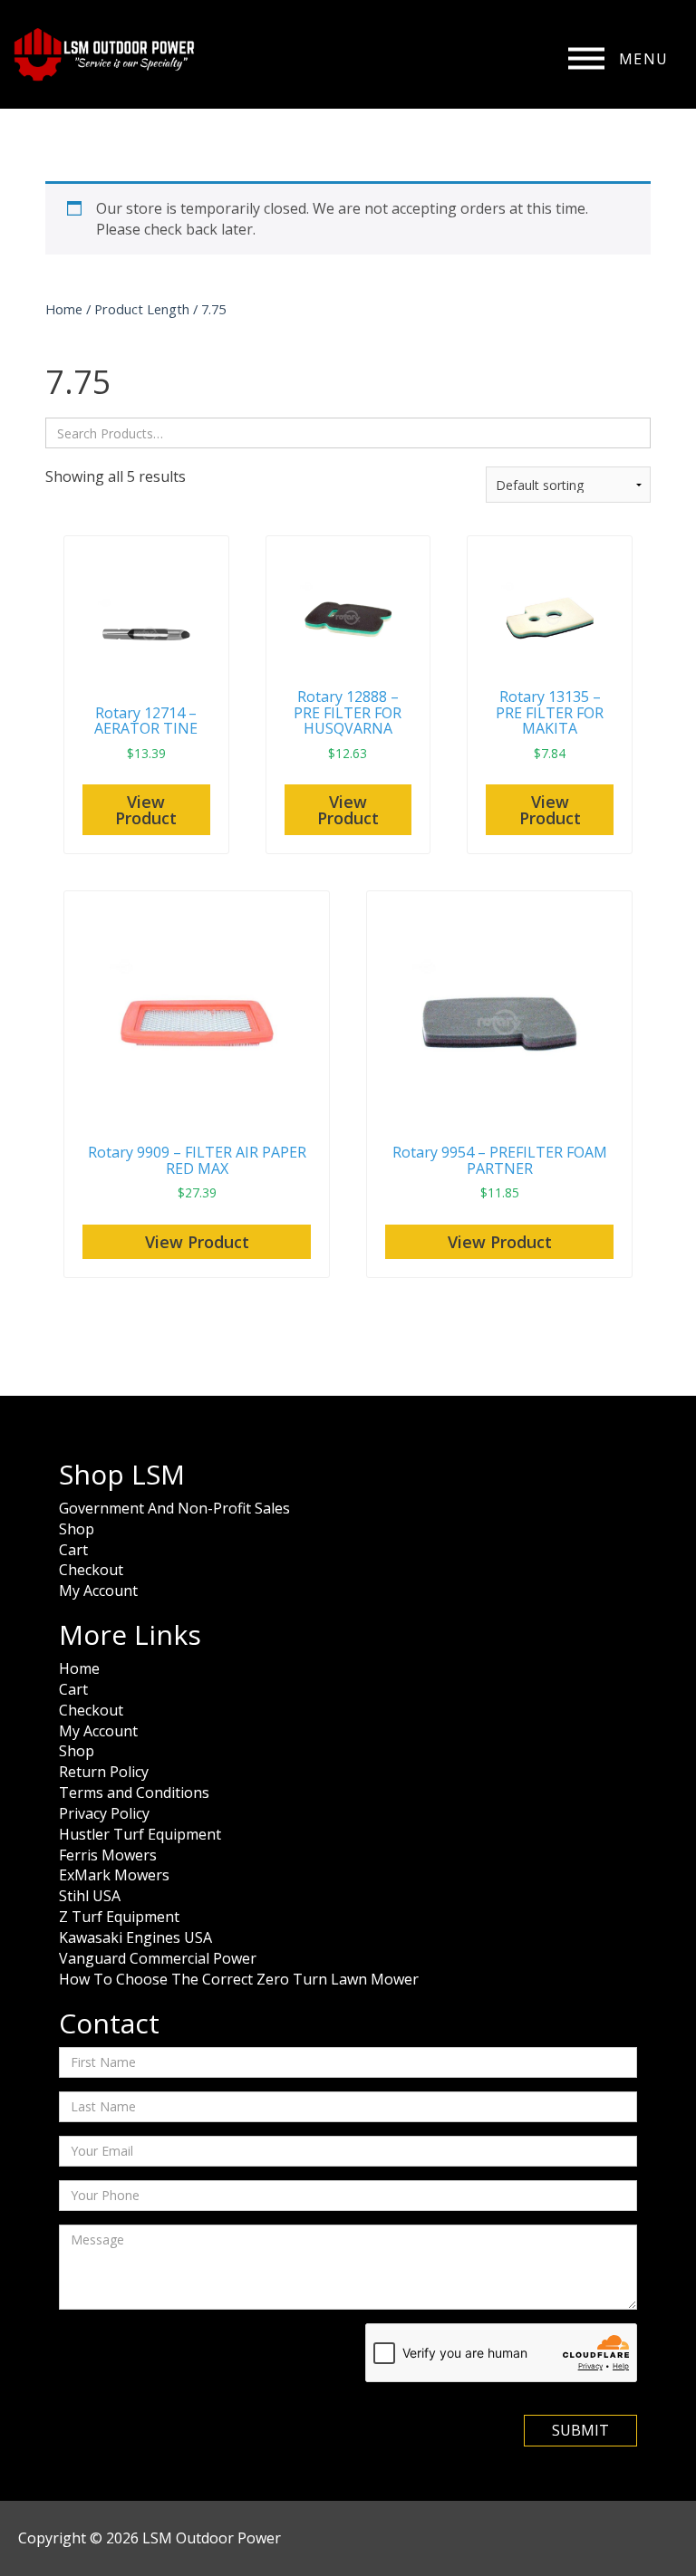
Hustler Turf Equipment (140, 1834)
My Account (98, 1591)
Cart (73, 1550)
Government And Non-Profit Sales (174, 1508)
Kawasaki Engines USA (135, 1937)
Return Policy (104, 1772)
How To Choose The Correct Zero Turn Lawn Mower (239, 1979)
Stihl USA (90, 1896)
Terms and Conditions (134, 1793)
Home (64, 309)
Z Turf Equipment (119, 1917)
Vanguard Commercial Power (158, 1958)
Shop (77, 1529)
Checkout (91, 1570)
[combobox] (348, 433)
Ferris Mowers (108, 1855)
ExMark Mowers (114, 1875)
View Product (146, 810)
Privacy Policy (104, 1813)
